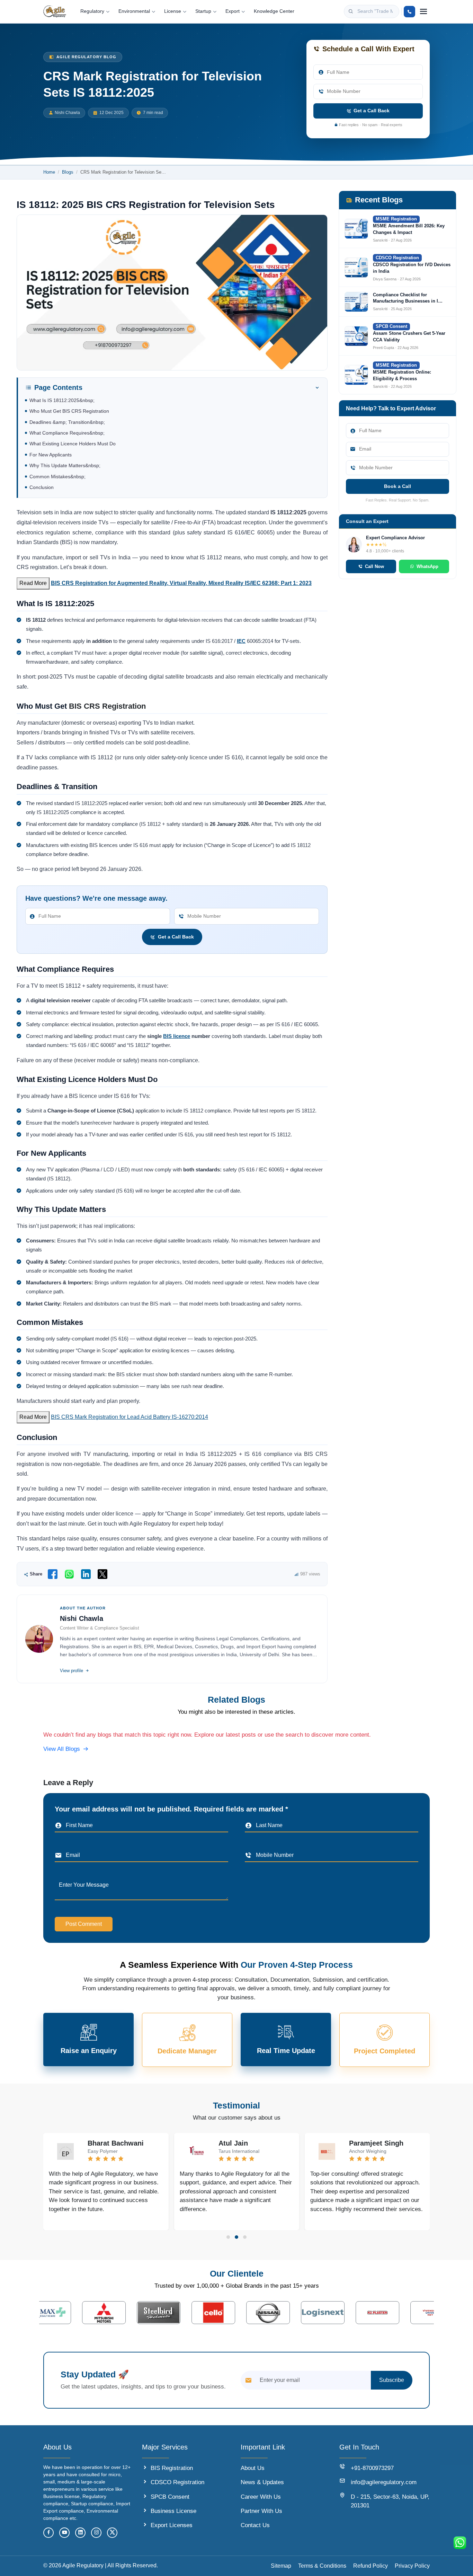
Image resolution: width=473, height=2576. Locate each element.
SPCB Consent (170, 2497)
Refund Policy (371, 2566)
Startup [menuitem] (203, 11)
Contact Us (255, 2525)
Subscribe (392, 2380)
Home (49, 172)
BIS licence (177, 1036)
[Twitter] (112, 2533)
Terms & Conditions (322, 2566)
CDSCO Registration (177, 2482)
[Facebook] (53, 1574)
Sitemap (281, 2566)
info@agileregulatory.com (384, 2482)
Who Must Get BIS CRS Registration (69, 411)
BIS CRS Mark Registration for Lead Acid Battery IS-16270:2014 (130, 1417)
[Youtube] (64, 2533)
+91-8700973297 (372, 2468)
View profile (72, 1671)
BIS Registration (172, 2468)
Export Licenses (172, 2525)
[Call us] (409, 12)
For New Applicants (51, 455)
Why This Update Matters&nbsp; (65, 466)
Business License (173, 2511)
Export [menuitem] (233, 11)
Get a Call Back (372, 111)
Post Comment (84, 1924)
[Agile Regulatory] (55, 11)
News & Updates (262, 2482)
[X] (102, 1574)
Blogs (68, 172)
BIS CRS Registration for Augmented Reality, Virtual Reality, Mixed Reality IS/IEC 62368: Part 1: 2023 (181, 583)
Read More (33, 583)
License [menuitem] (173, 11)
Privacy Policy (412, 2566)
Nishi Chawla (67, 113)
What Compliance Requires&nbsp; (67, 433)
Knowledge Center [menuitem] (274, 11)
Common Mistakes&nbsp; (57, 477)
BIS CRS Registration (107, 706)
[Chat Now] (460, 2543)
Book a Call (398, 486)
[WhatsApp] (69, 1574)
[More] (423, 11)
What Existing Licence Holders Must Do (73, 444)
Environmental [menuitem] (134, 11)
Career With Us (261, 2497)
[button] (228, 2237)
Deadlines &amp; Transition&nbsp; (67, 422)
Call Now (374, 566)
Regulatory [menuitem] (92, 11)
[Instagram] (96, 2533)
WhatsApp (427, 566)
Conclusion (42, 487)
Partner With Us (261, 2511)
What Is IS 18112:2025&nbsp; (62, 400)
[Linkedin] (80, 2533)
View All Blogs (62, 1749)
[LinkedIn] (86, 1574)
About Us (253, 2468)
